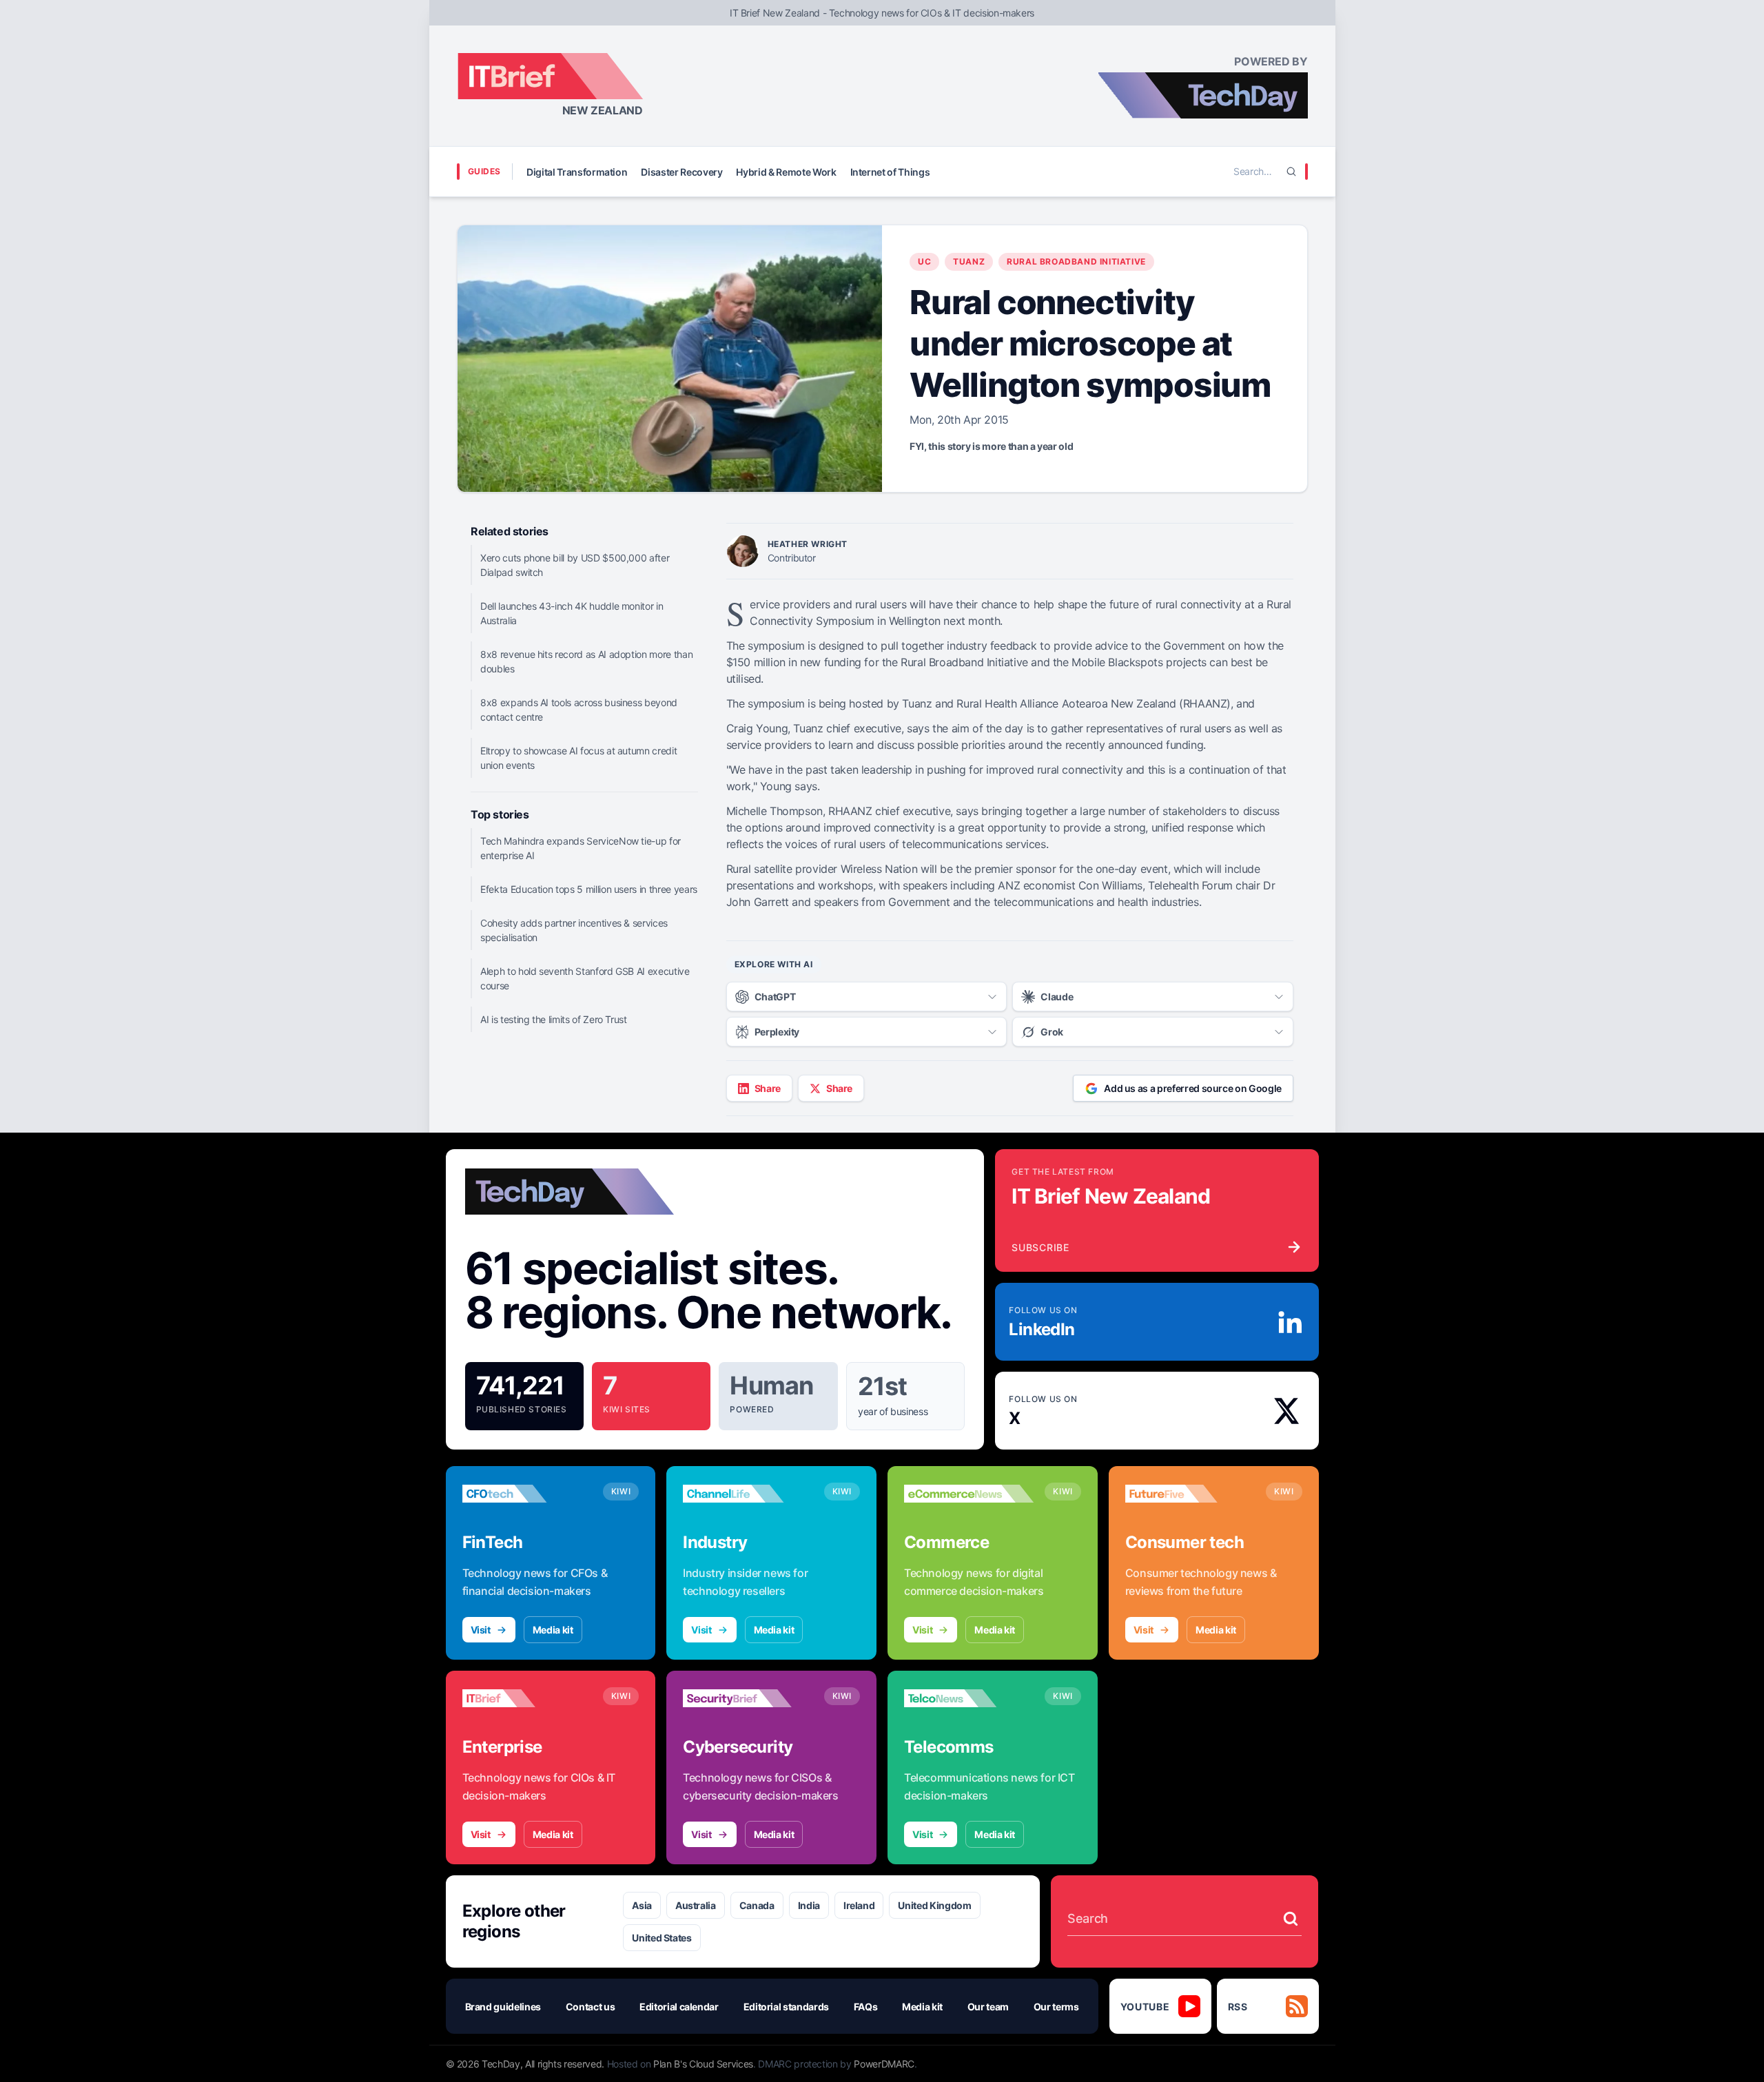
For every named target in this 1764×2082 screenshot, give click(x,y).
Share (768, 1088)
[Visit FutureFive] (1190, 1494)
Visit (481, 1630)
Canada (757, 1905)
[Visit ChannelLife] (748, 1494)
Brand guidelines (503, 2007)
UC (924, 261)
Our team (988, 2007)
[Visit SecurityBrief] (748, 1698)
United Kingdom (934, 1905)
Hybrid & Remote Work (786, 172)
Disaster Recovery (681, 172)
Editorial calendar (679, 2007)
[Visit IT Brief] (527, 1698)
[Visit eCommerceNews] (969, 1494)
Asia (642, 1905)
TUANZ (969, 261)
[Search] (1291, 172)
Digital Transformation (577, 172)
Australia (696, 1905)
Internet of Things (890, 172)
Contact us (591, 2007)
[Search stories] (1291, 1919)
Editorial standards (786, 2007)
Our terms (1056, 2007)
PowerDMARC (884, 2064)
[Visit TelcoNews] (969, 1698)
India (809, 1905)
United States (661, 1938)
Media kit (553, 1630)
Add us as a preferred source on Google (1193, 1088)
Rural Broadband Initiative (1076, 261)
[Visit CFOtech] (527, 1494)
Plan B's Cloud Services (703, 2064)
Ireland (859, 1905)
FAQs (866, 2007)
